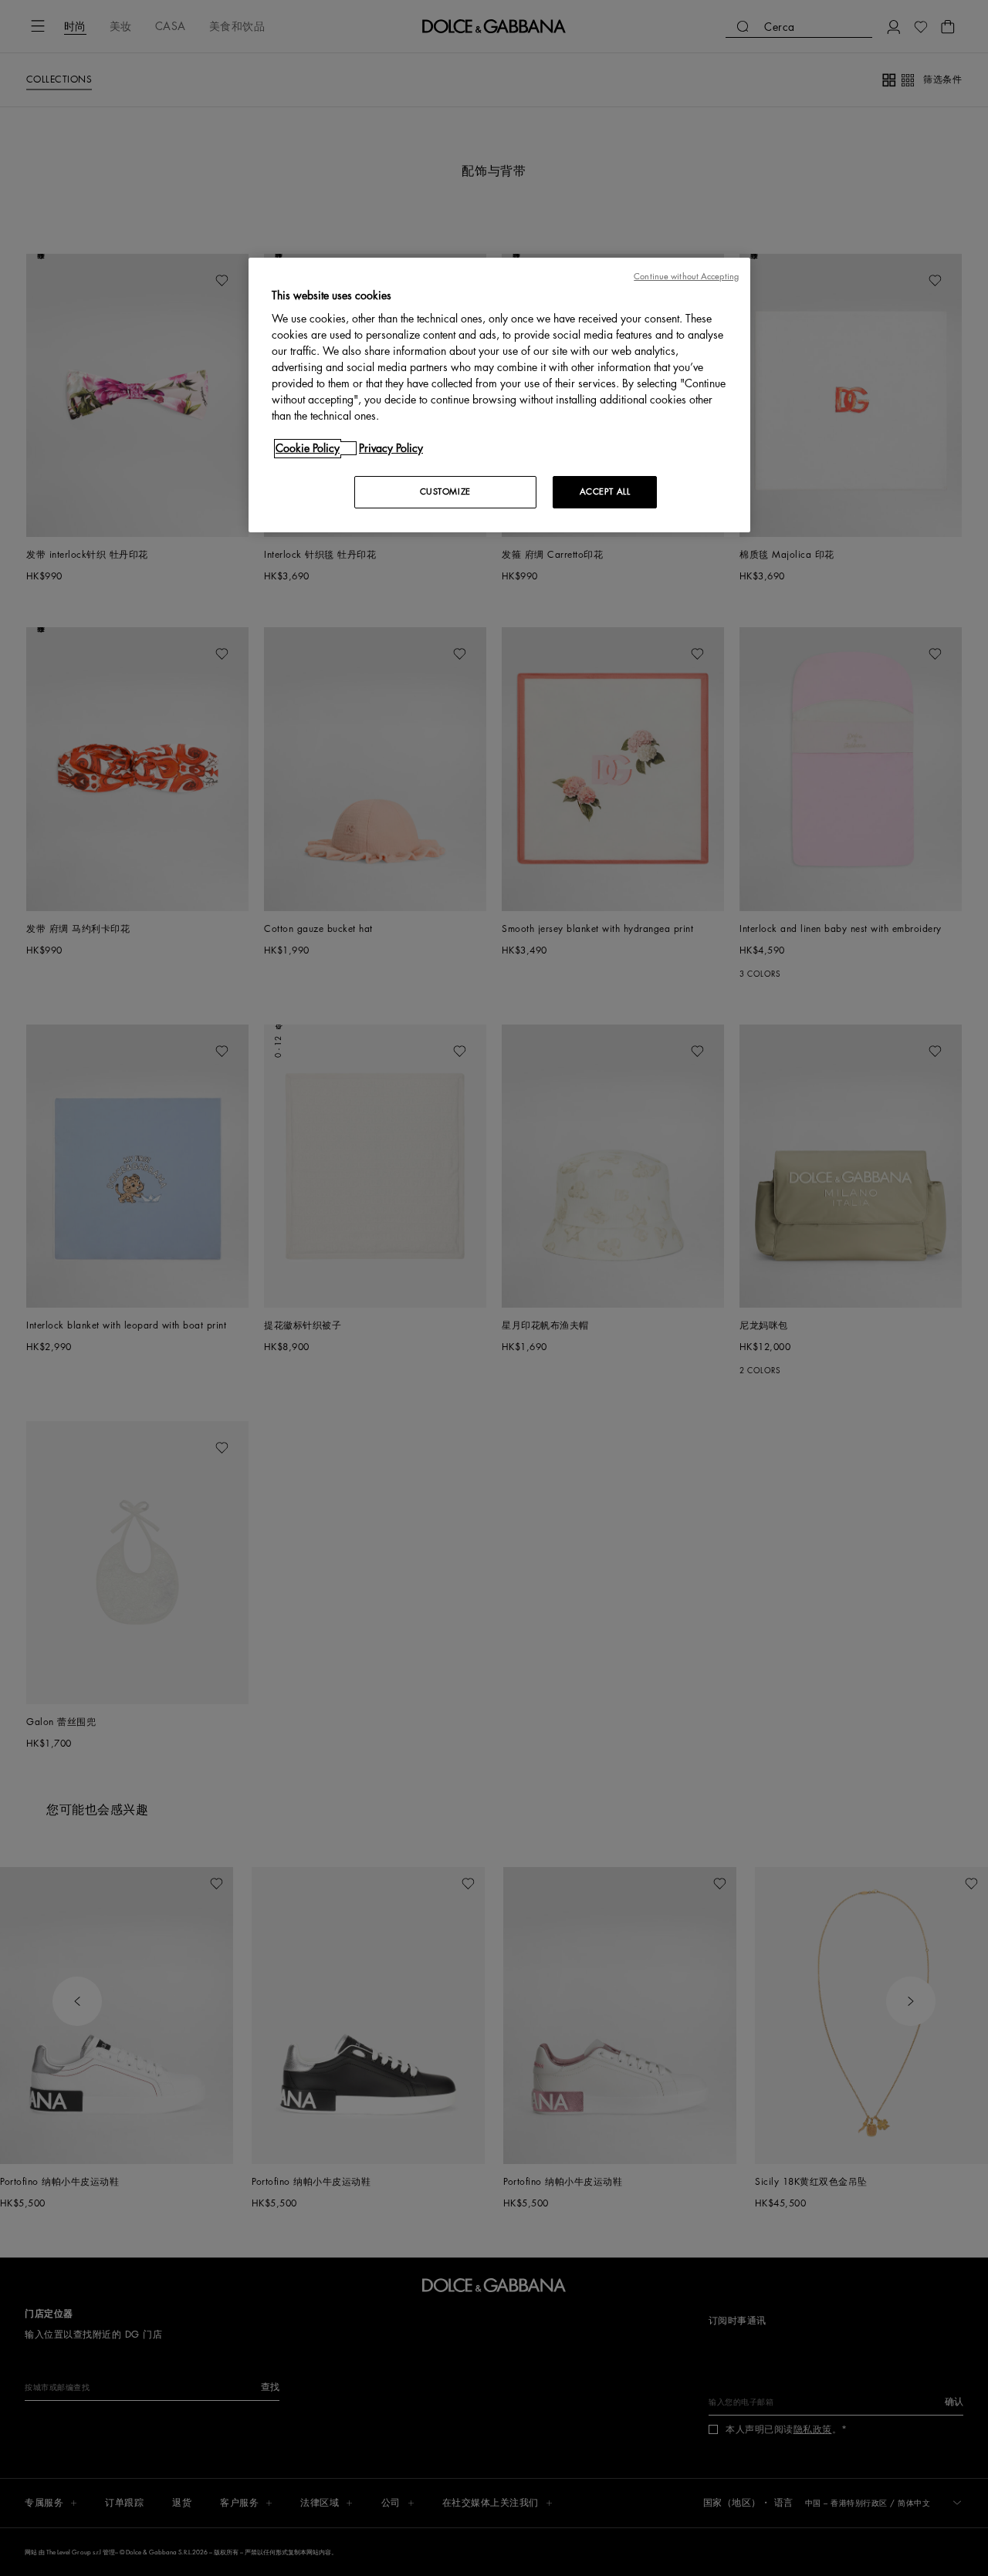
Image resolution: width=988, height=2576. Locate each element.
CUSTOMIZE (445, 492)
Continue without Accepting (686, 277)
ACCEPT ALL (605, 492)
